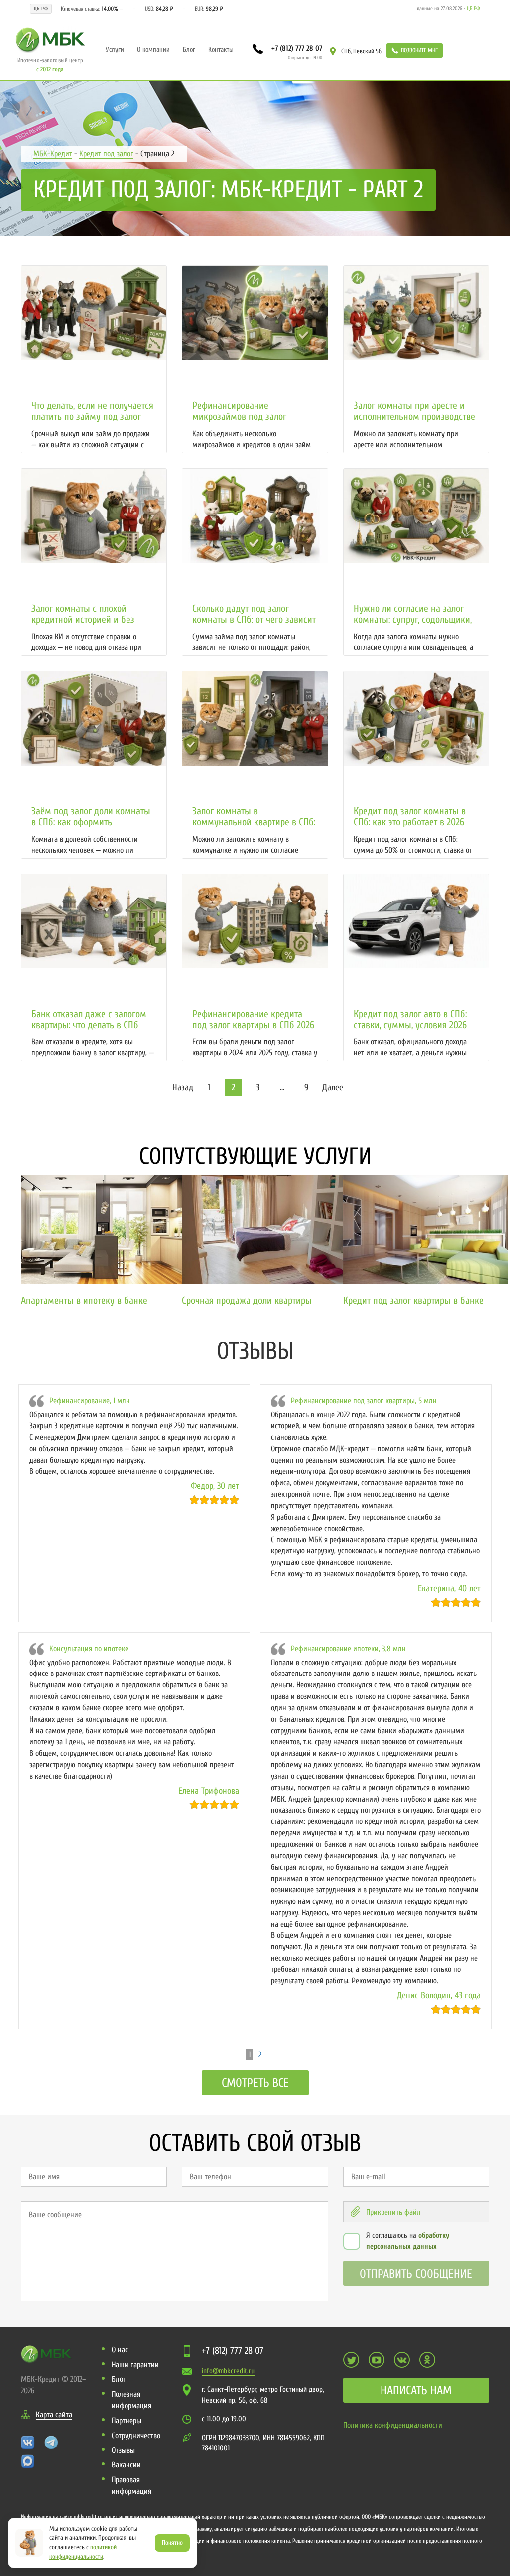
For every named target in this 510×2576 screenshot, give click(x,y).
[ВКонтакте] (28, 2442)
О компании (153, 50)
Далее (333, 1088)
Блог (189, 50)
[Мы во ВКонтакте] (402, 2360)
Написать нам (416, 2390)
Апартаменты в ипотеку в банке (84, 1301)
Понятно (172, 2542)
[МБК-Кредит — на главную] (50, 39)
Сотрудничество (136, 2436)
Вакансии (126, 2465)
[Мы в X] (351, 2360)
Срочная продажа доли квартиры (247, 1301)
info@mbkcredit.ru (228, 2371)
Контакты (221, 50)
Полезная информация (131, 2400)
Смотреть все (255, 2083)
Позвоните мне (419, 50)
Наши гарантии (135, 2365)
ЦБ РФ (473, 9)
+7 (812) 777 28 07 (296, 48)
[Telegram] (51, 2442)
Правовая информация (131, 2486)
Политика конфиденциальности (393, 2425)
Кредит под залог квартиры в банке (413, 1301)
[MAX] (28, 2461)
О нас (120, 2350)
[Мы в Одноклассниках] (427, 2360)
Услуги (115, 50)
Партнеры (127, 2421)
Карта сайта (54, 2415)
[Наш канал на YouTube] (377, 2360)
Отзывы (123, 2450)
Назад (183, 1088)
